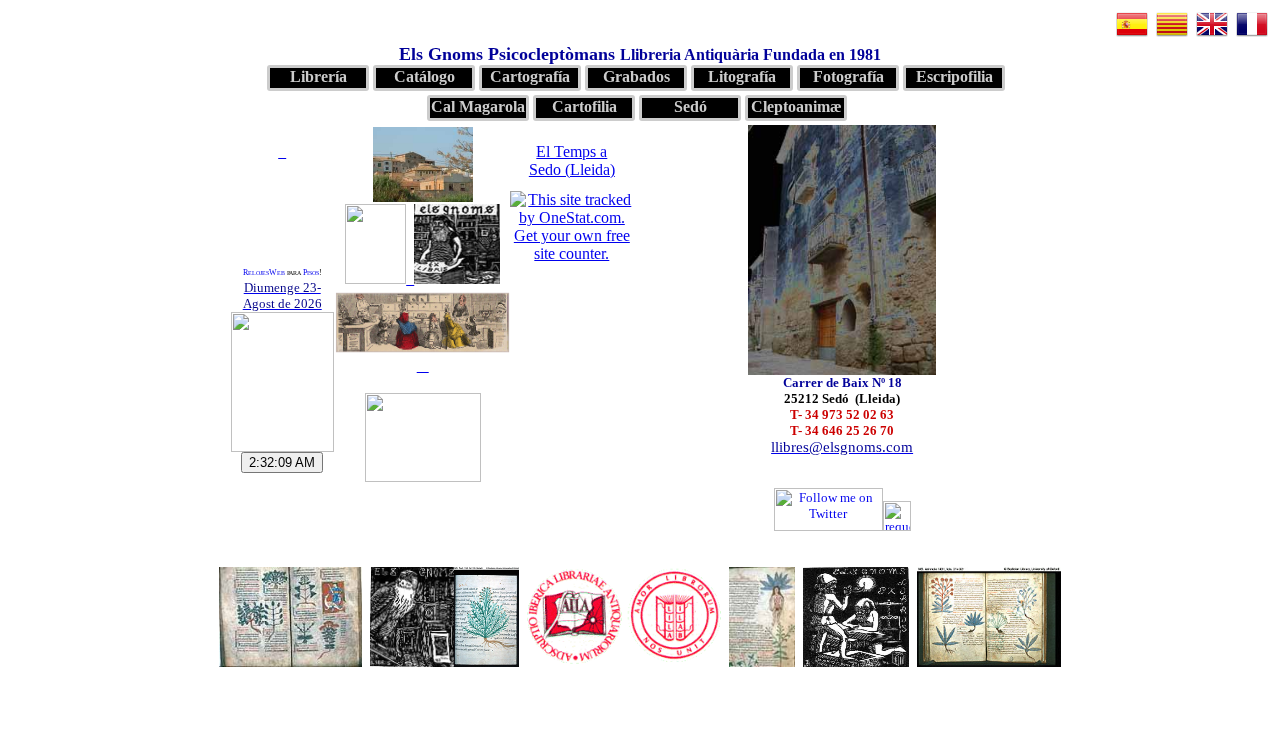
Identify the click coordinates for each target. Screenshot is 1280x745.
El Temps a (572, 160)
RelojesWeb (264, 272)
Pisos (311, 272)
